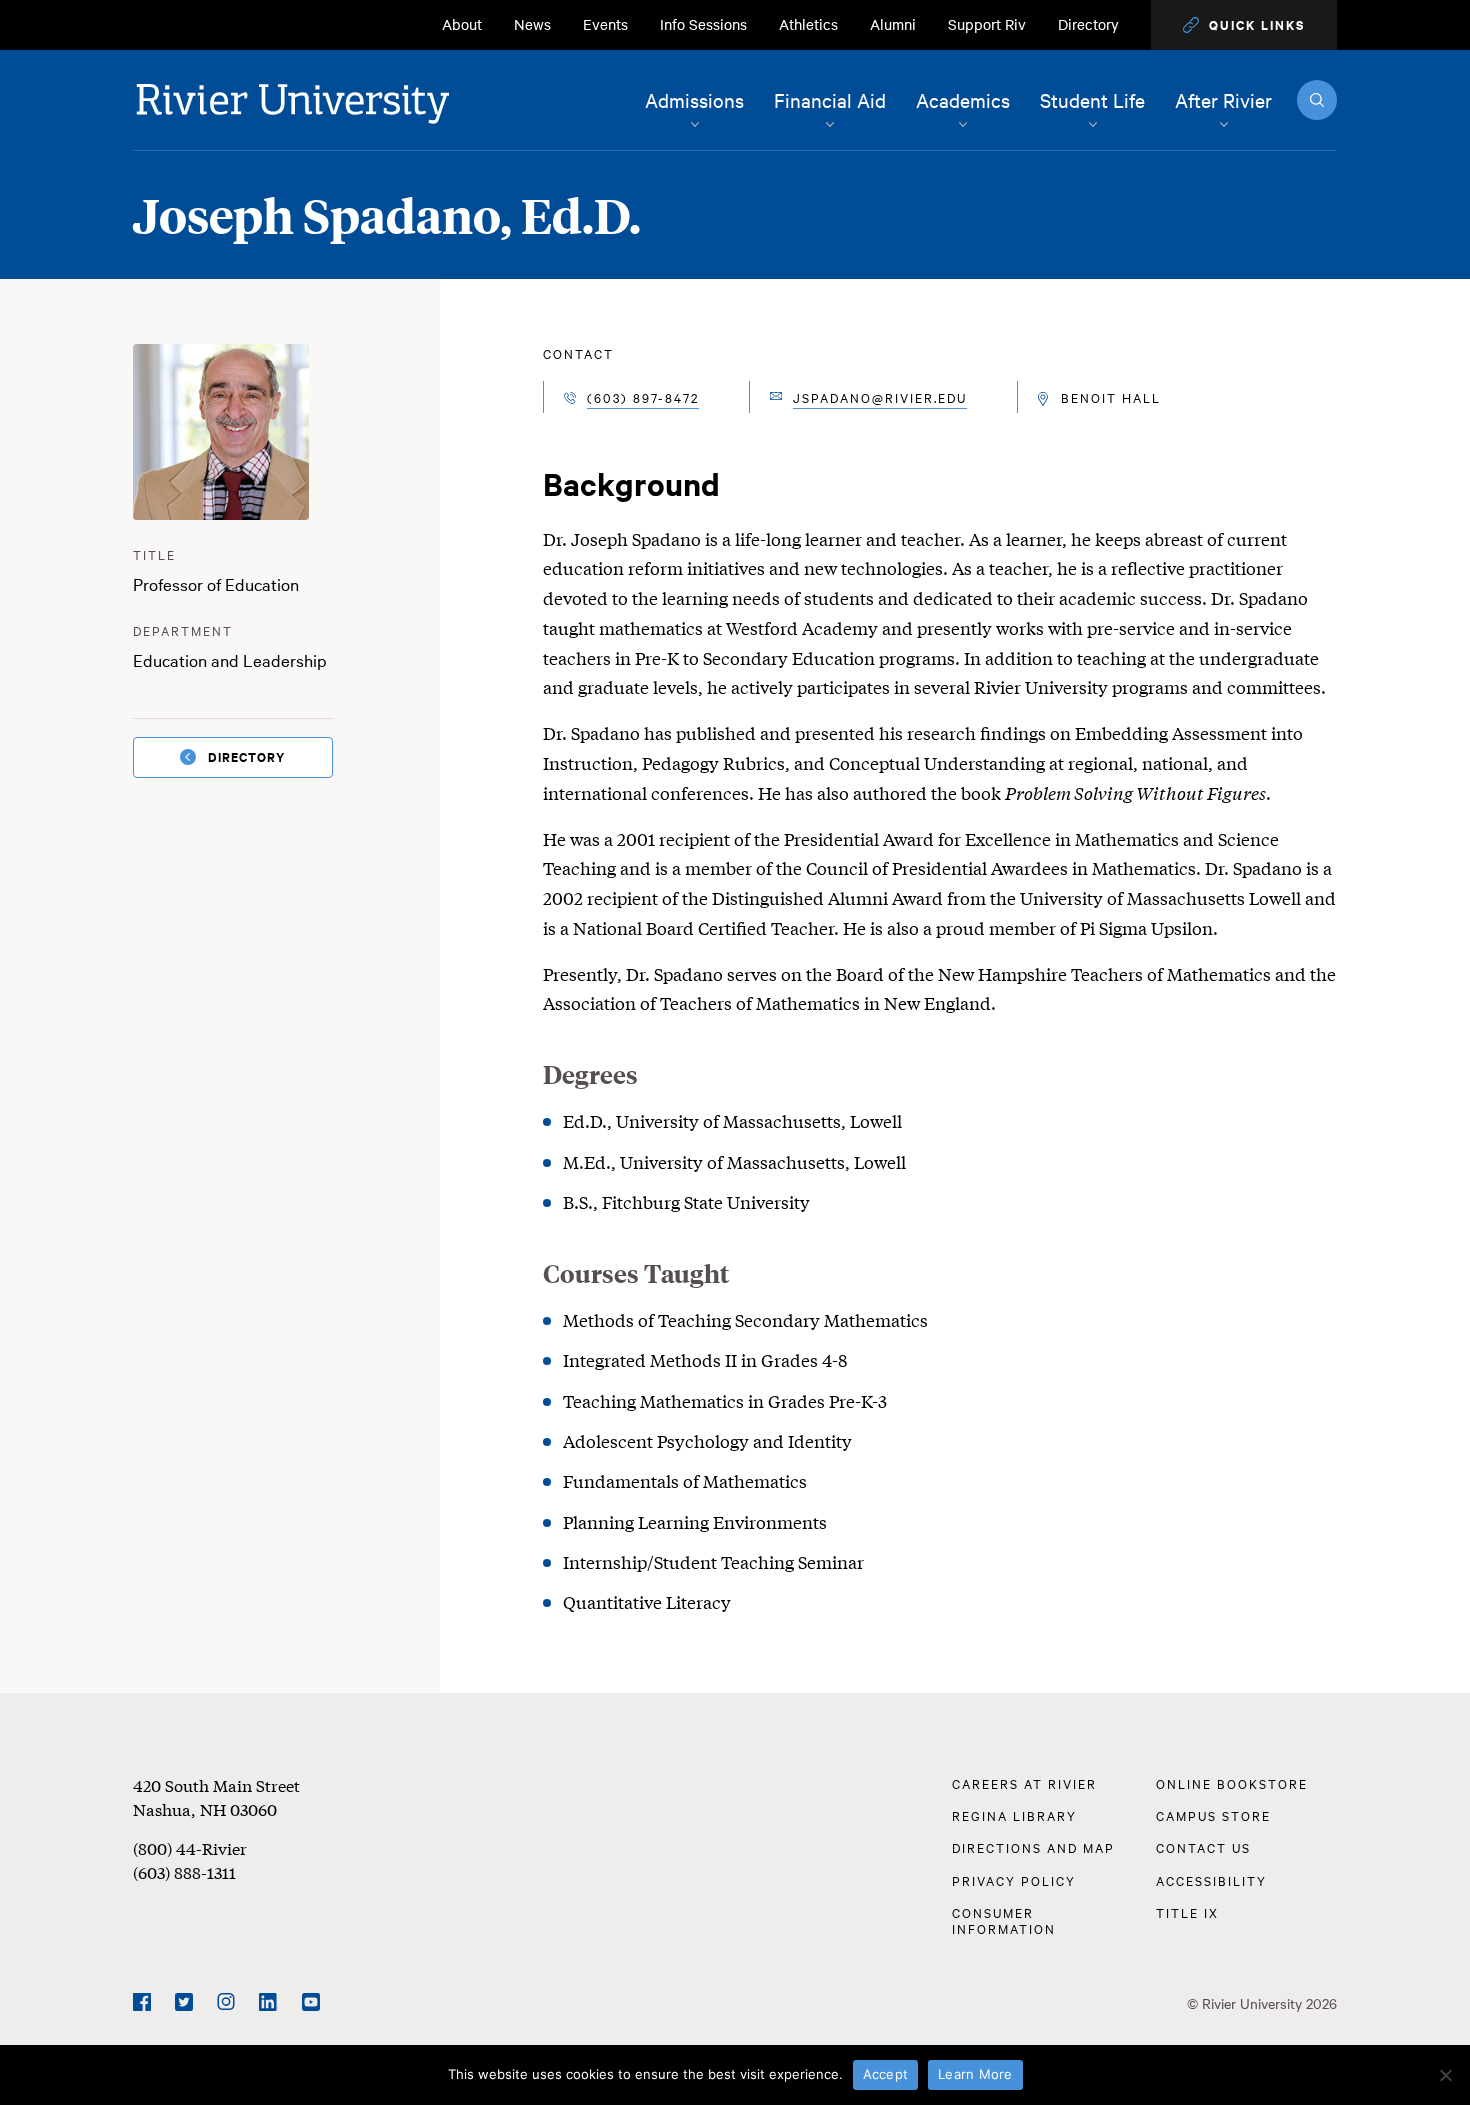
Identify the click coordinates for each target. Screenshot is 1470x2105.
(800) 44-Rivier (190, 1847)
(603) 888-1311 (184, 1871)
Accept (886, 2074)
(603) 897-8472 (643, 397)
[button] (1244, 25)
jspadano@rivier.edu (880, 397)
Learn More (975, 2074)
